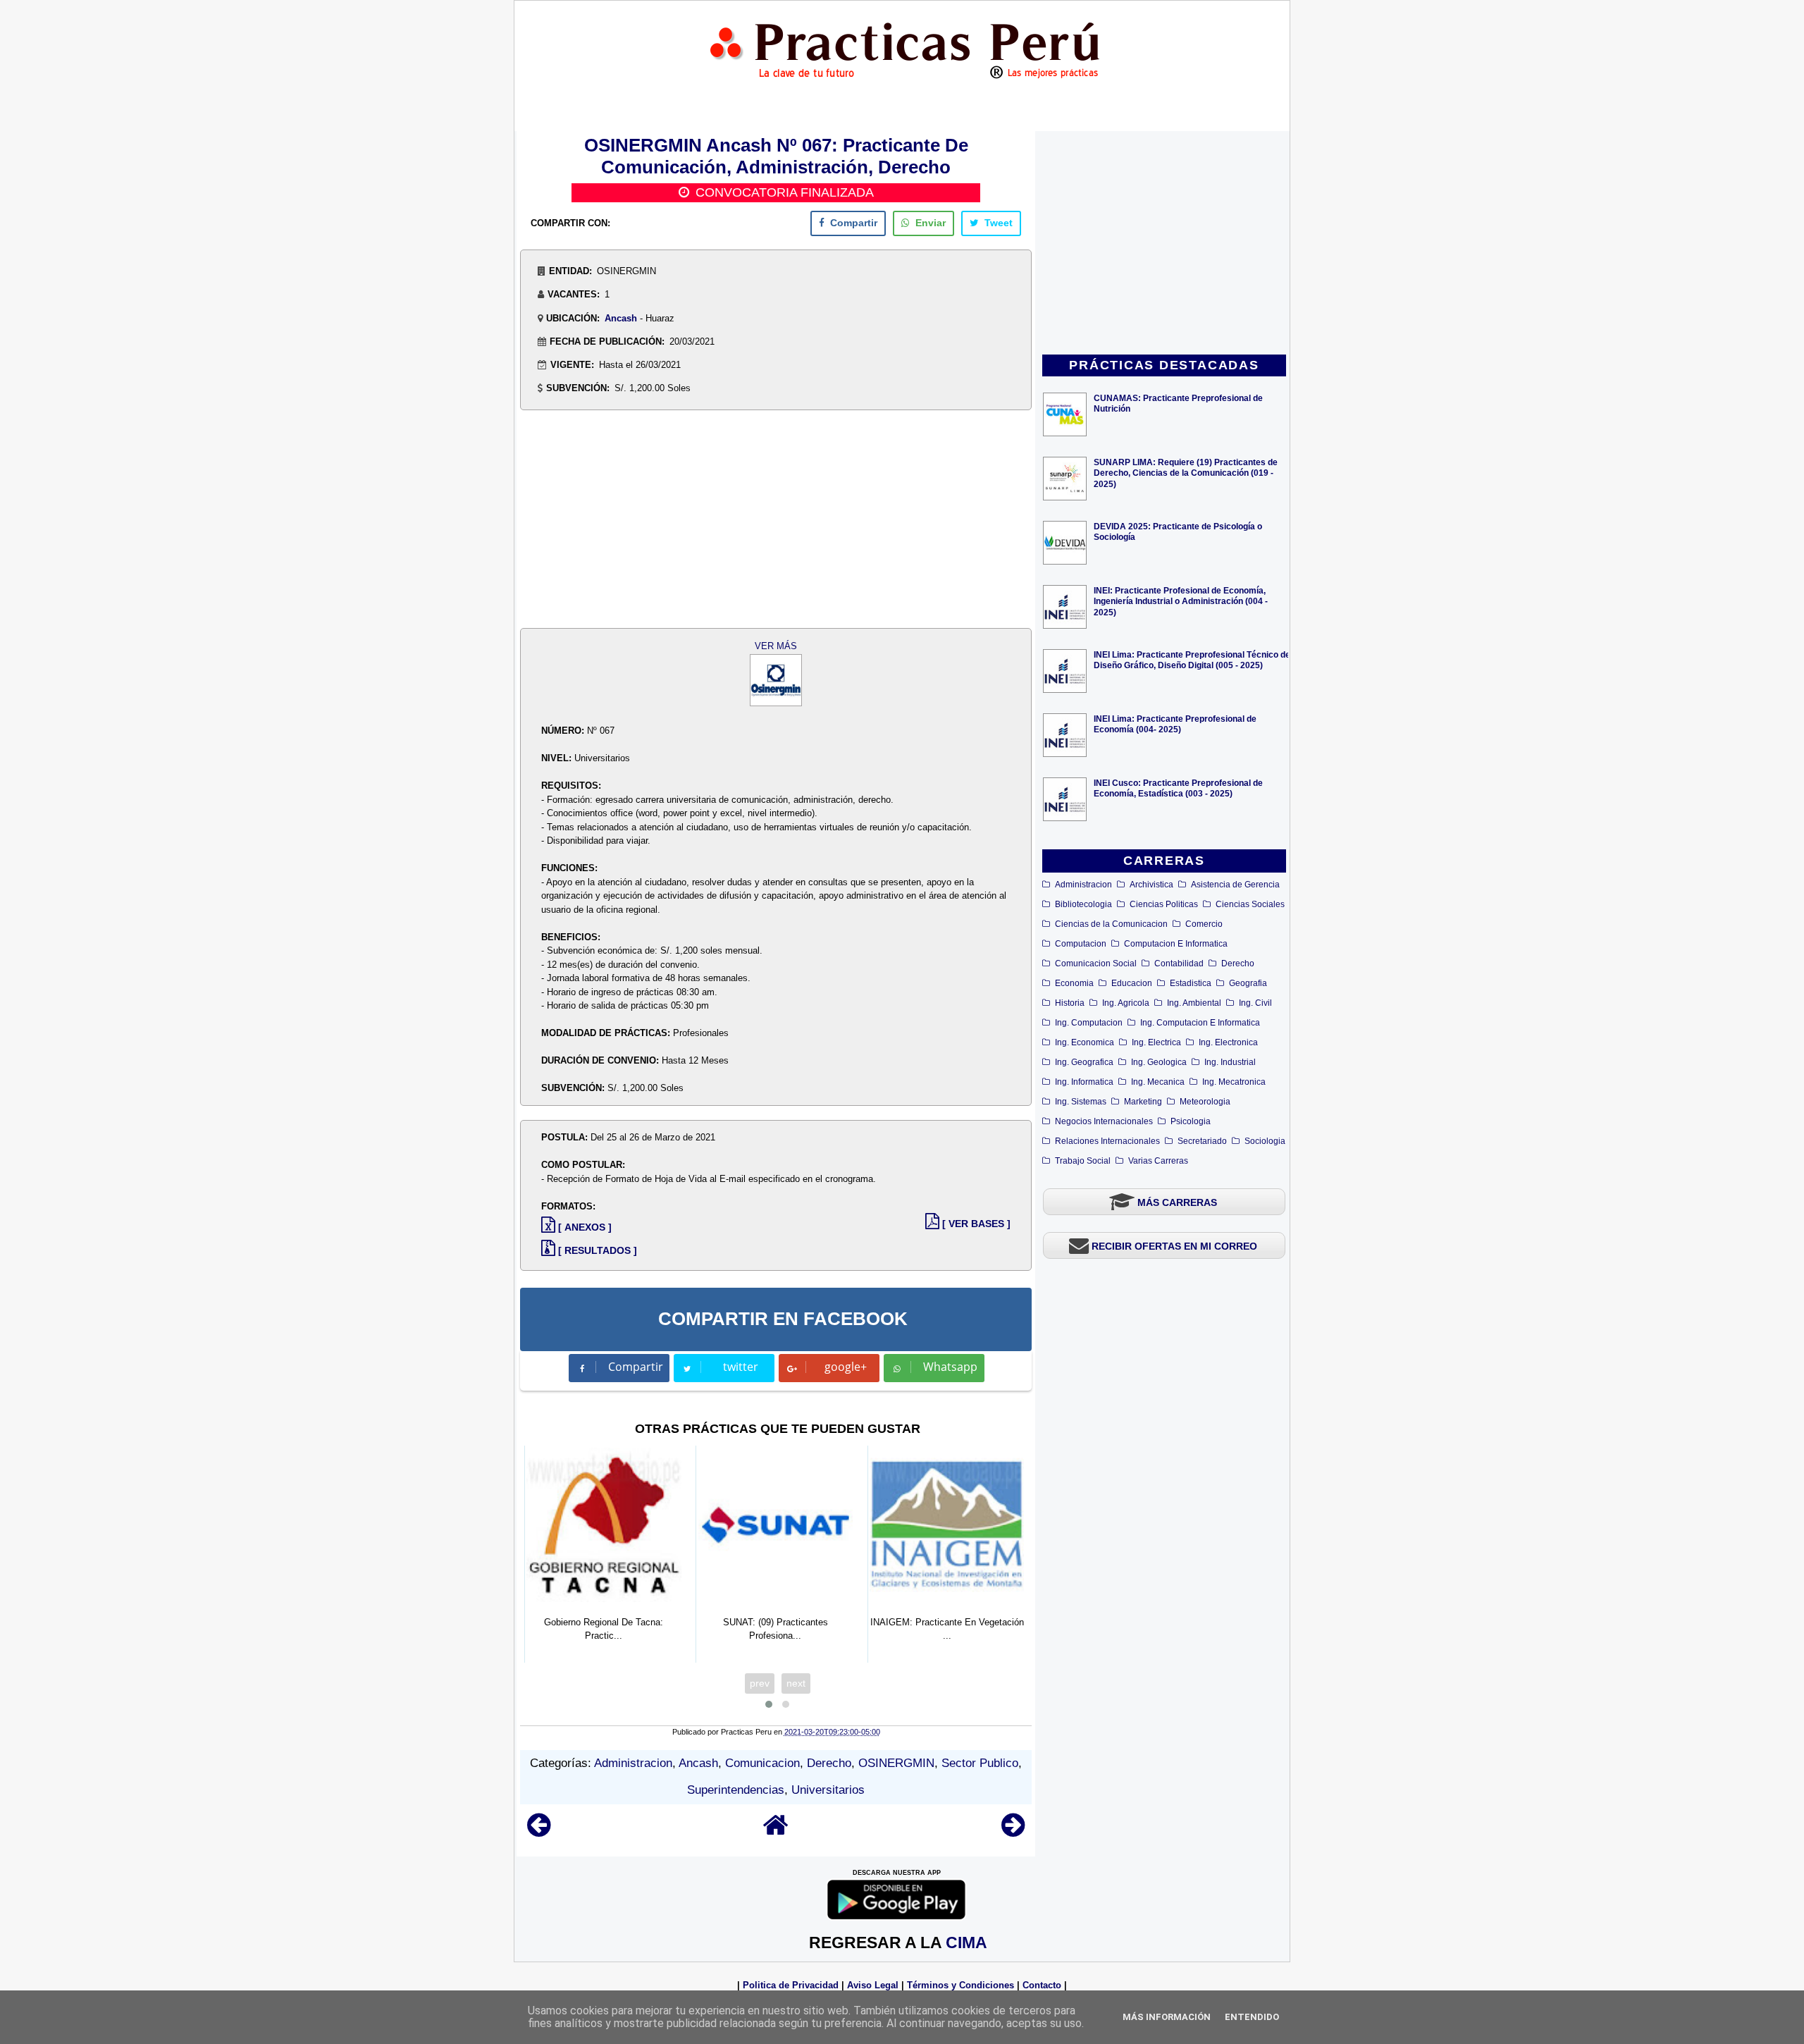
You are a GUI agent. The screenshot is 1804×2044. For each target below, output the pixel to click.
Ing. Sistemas (1081, 1102)
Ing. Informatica (1084, 1082)
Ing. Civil (1255, 1003)
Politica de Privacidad (791, 1985)
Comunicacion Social (1096, 963)
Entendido (1252, 2017)
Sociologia (1265, 1141)
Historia (1070, 1003)
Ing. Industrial (1230, 1062)
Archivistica (1151, 885)
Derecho (1238, 963)
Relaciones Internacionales (1107, 1141)
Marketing (1143, 1102)
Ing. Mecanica (1158, 1082)
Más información (1167, 2017)
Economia (1074, 983)
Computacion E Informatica (1176, 944)
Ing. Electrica (1156, 1042)
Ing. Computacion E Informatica (1200, 1023)
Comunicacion (762, 1763)
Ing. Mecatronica (1234, 1082)
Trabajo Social (1083, 1161)
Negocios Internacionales (1104, 1121)
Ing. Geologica (1159, 1062)
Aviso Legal (873, 1985)
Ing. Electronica (1228, 1042)
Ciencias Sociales (1250, 904)
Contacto (1042, 1985)
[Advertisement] (1164, 244)
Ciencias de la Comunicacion (1111, 924)
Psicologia (1191, 1121)
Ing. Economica (1085, 1042)
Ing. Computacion (1089, 1023)
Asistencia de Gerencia (1235, 885)
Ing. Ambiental (1194, 1003)
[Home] (776, 1831)
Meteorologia (1205, 1102)
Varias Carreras (1158, 1161)
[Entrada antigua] (1013, 1831)
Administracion (1083, 885)
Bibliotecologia (1083, 904)
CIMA (966, 1943)
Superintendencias (736, 1790)
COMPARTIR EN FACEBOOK (783, 1319)
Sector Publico (980, 1763)
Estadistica (1191, 983)
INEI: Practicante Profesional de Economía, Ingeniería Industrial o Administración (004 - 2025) (1181, 601)
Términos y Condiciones (960, 1985)
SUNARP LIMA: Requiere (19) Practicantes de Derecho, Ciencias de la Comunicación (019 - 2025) (1186, 473)
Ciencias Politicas (1164, 904)
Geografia (1248, 983)
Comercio (1204, 924)
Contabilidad (1179, 963)
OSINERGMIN (896, 1763)
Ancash (621, 318)
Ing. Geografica (1084, 1062)
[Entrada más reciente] (539, 1831)
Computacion (1081, 944)
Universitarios (828, 1790)
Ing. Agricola (1126, 1003)
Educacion (1132, 983)
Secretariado (1202, 1141)
